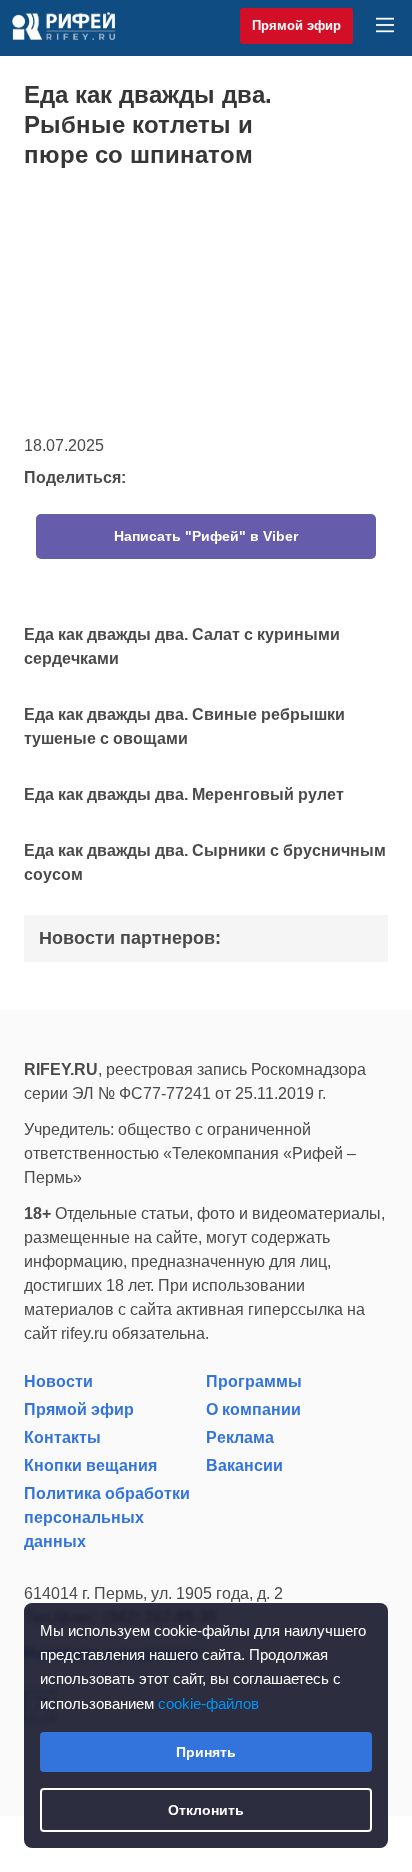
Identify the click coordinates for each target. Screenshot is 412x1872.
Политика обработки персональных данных (107, 1517)
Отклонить (206, 1810)
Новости (58, 1381)
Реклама (240, 1437)
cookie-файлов (208, 1703)
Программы (254, 1381)
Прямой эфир (296, 25)
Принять (206, 1752)
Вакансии (244, 1465)
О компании (253, 1409)
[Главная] (63, 26)
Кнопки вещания (90, 1465)
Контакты (62, 1437)
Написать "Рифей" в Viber (206, 536)
